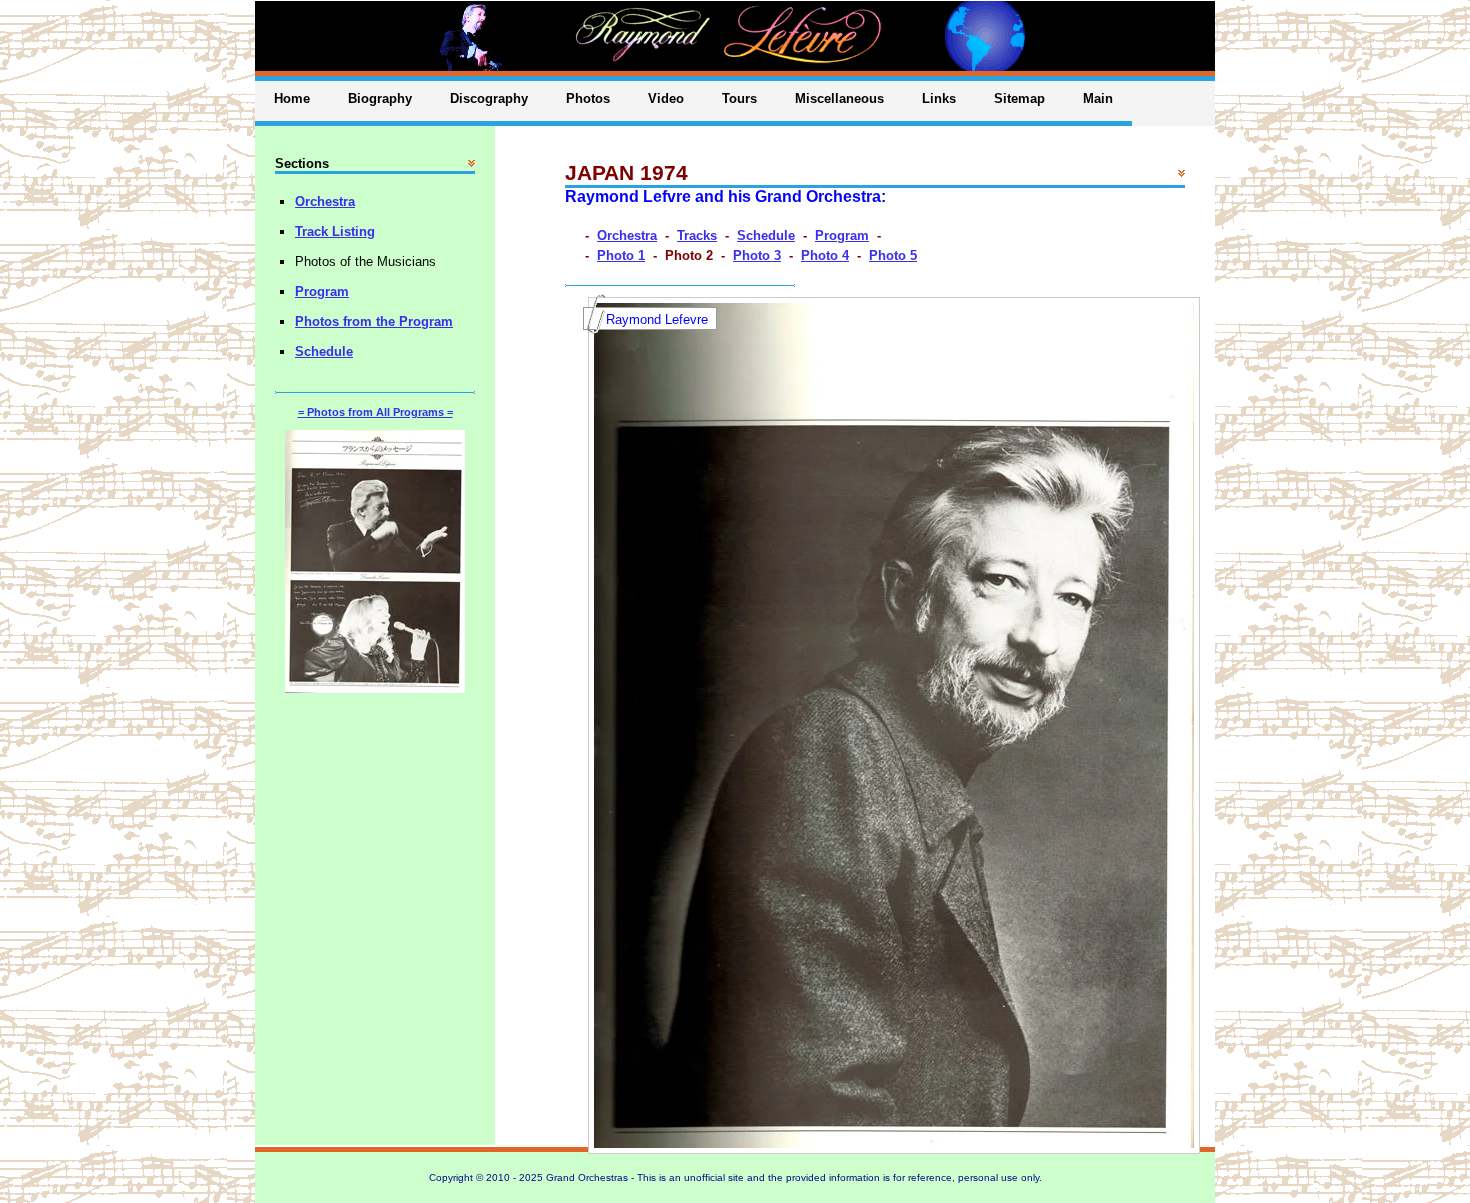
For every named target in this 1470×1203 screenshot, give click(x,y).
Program (842, 235)
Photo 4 (825, 255)
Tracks (697, 235)
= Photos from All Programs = (375, 412)
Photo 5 (893, 255)
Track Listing (335, 231)
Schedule (766, 235)
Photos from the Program (374, 321)
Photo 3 (757, 255)
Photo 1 (621, 255)
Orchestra (627, 235)
